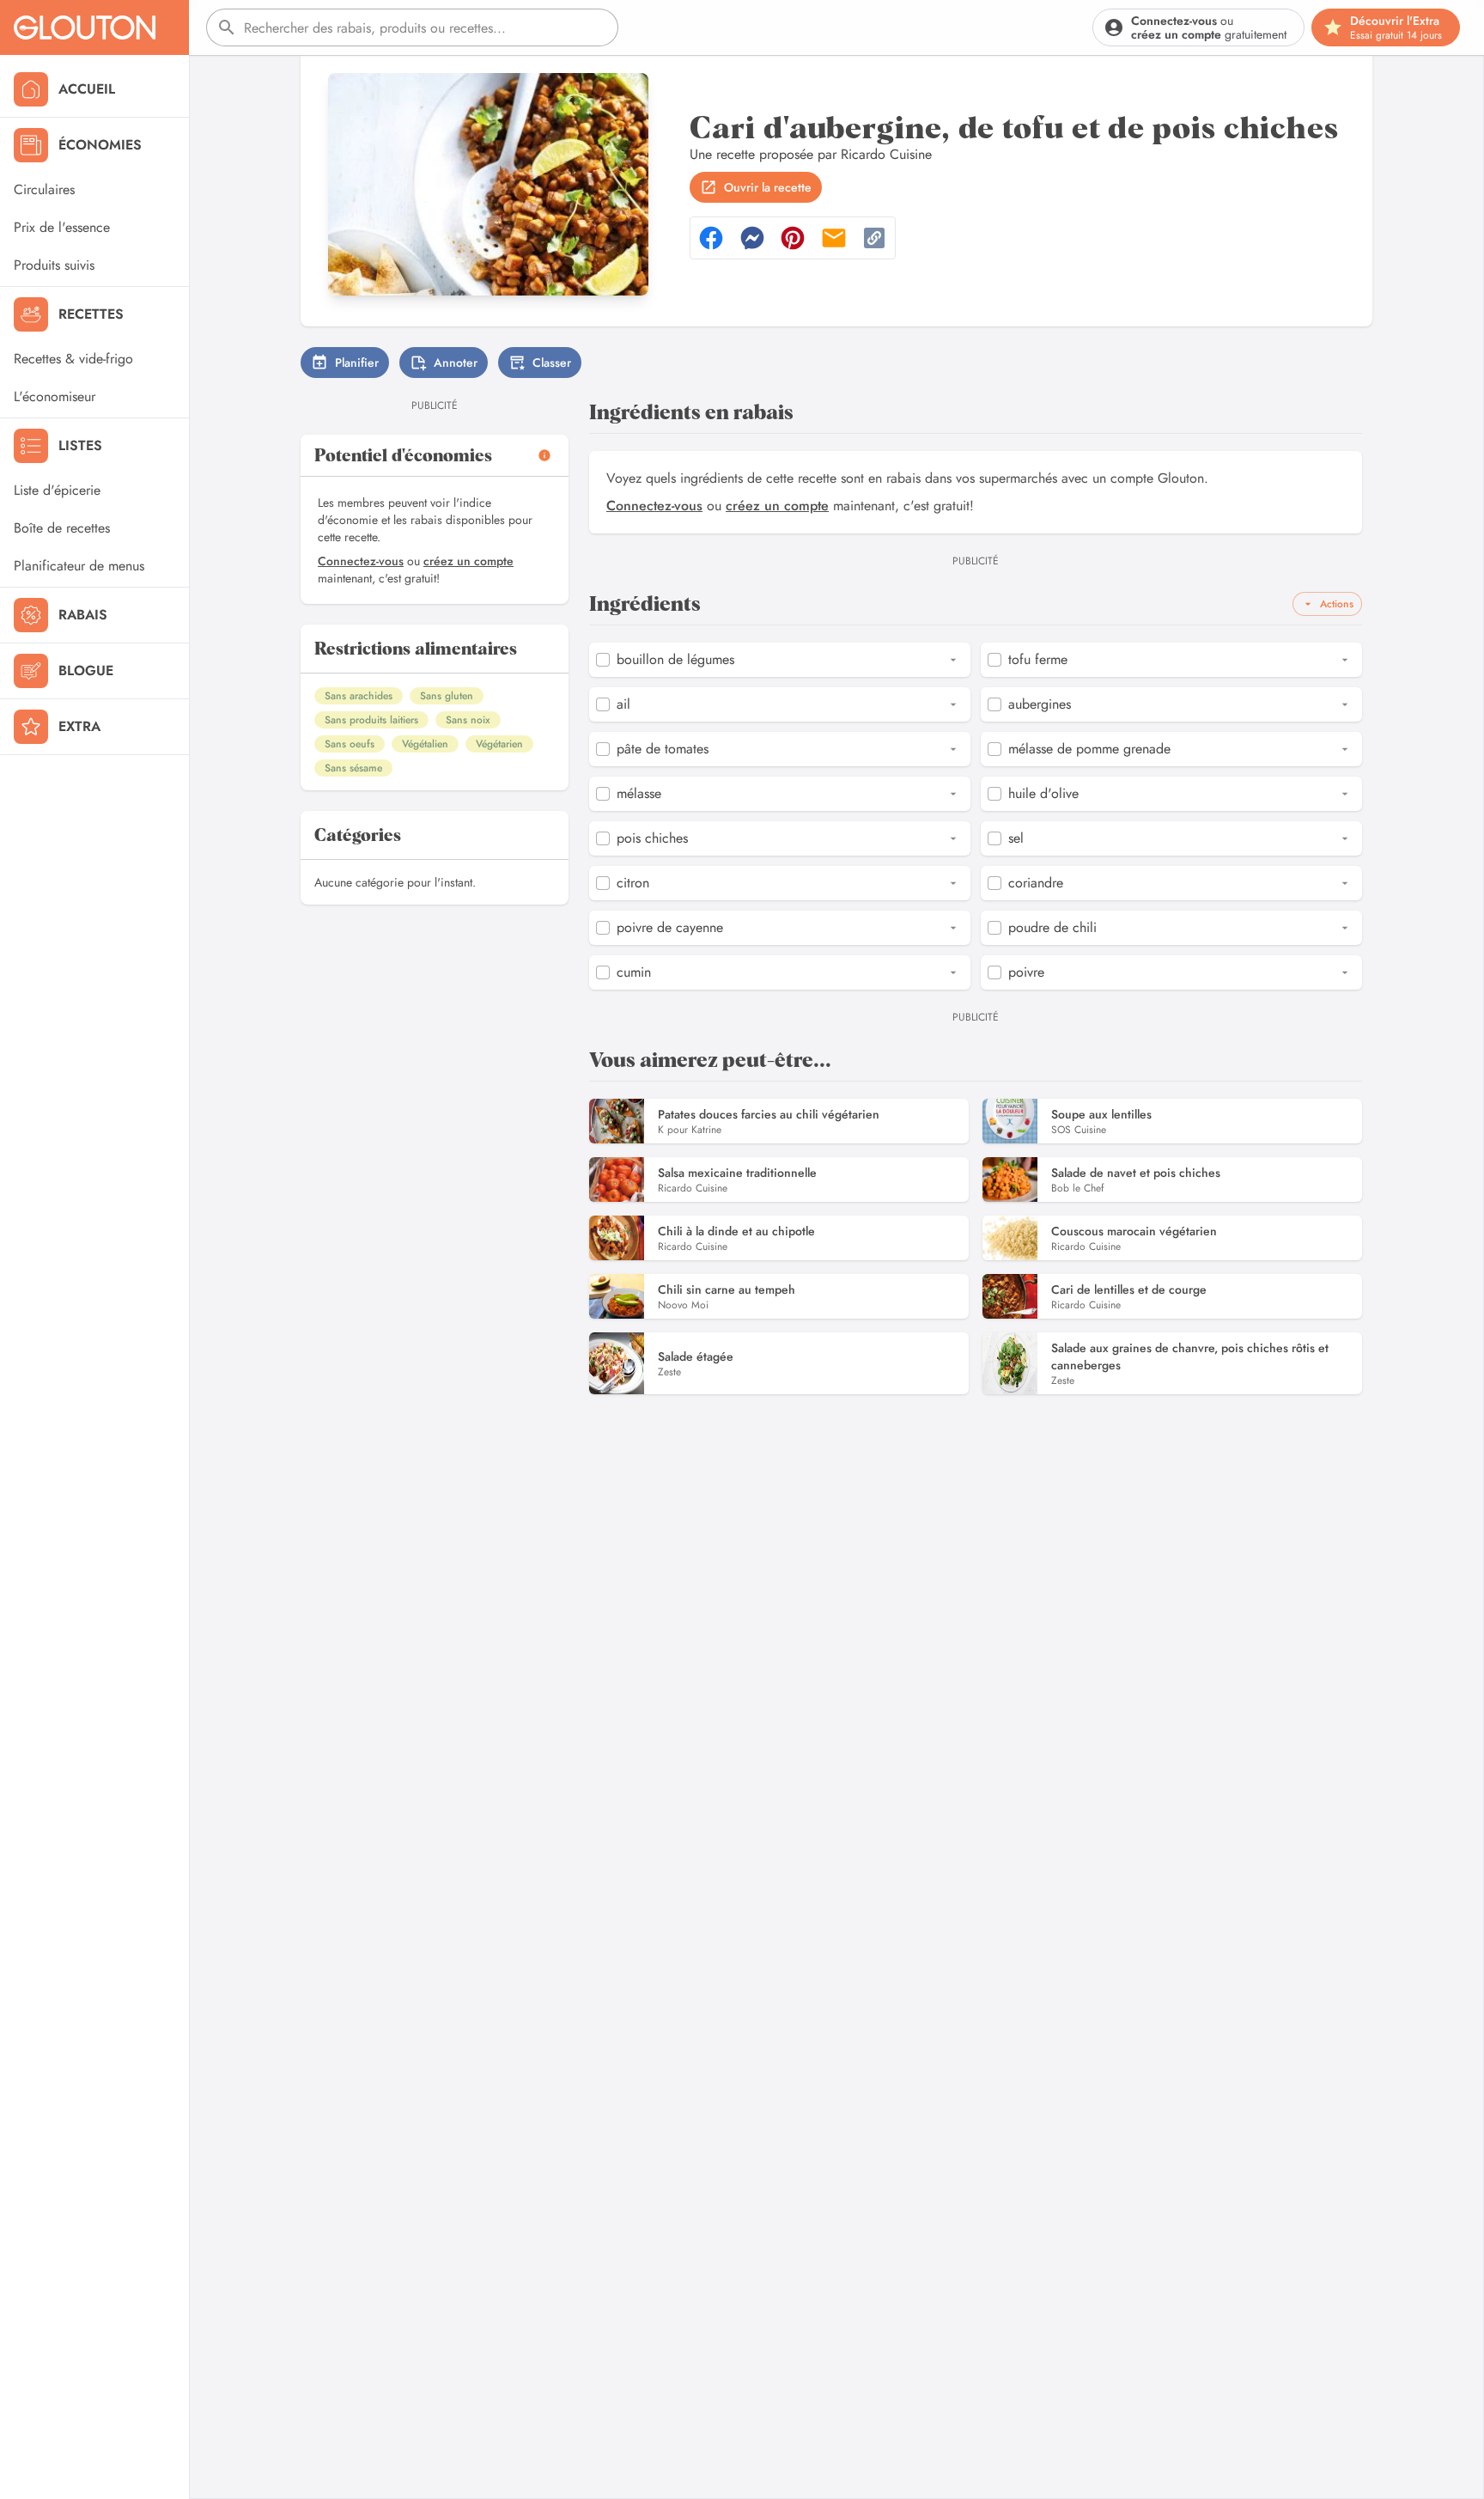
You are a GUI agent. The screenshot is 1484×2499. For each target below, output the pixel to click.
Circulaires (44, 189)
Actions (1337, 604)
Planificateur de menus (79, 566)
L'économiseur (55, 396)
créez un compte (468, 561)
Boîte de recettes (62, 528)
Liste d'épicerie (57, 490)
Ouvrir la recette (768, 187)
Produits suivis (54, 265)
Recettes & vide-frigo (73, 359)
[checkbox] (603, 660)
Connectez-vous (361, 561)
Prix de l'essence (62, 227)
